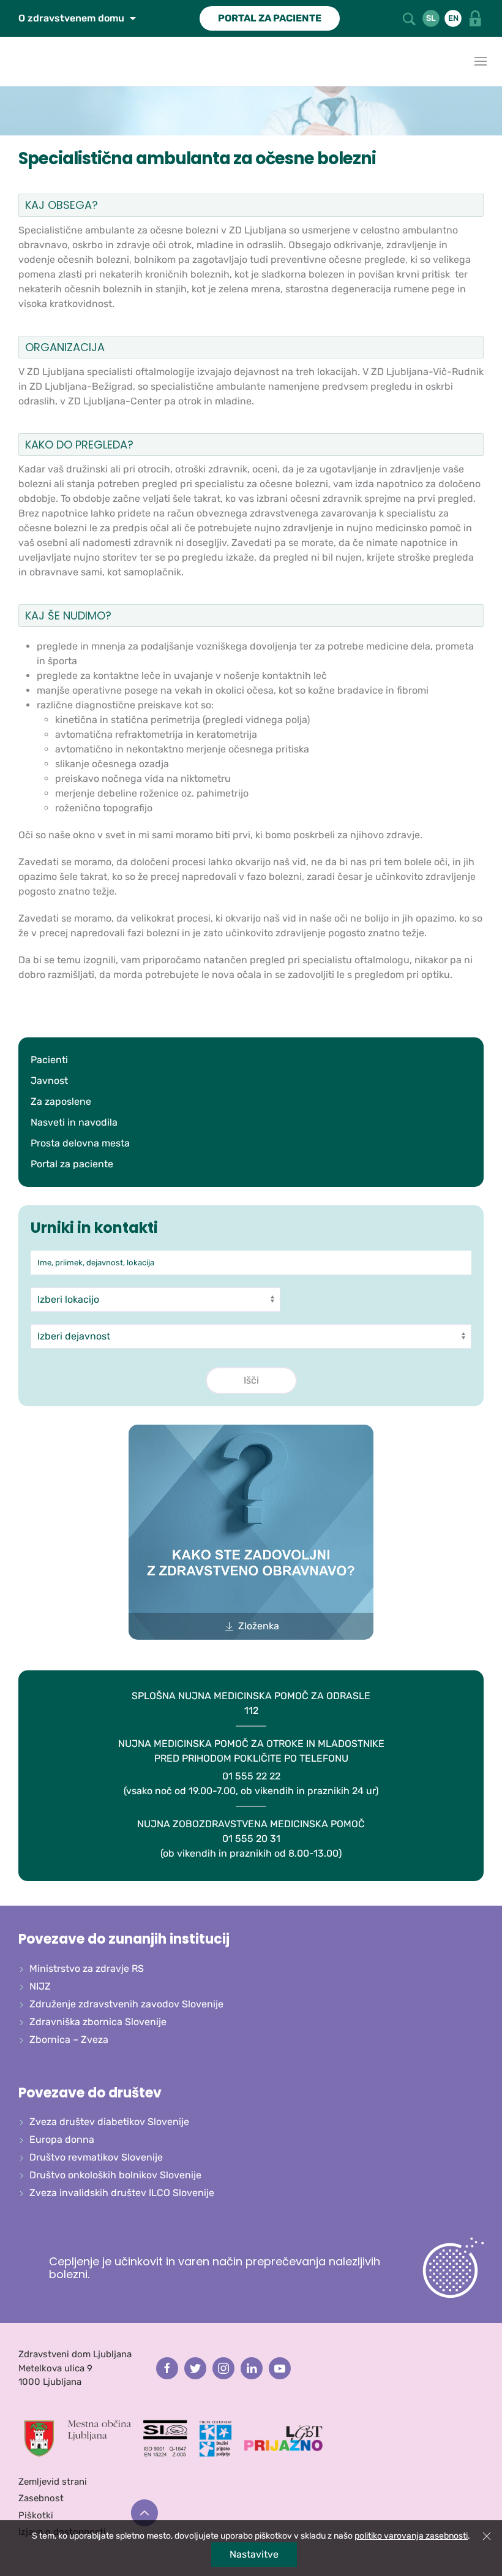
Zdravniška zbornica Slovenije (98, 2022)
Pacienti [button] (49, 1060)
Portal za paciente (72, 1164)
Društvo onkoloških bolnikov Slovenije (115, 2175)
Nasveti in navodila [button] (74, 1122)
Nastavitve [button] (254, 2554)
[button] (410, 18)
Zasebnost (41, 2498)
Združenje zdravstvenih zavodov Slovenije (126, 2004)
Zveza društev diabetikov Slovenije (109, 2122)
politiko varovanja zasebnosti (411, 2536)
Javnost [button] (49, 1081)
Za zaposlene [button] (61, 1101)
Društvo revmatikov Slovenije (96, 2157)
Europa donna (62, 2139)
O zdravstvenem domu (73, 18)
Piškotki (36, 2515)
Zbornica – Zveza (69, 2040)
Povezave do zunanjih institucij (124, 1939)
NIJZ (40, 1986)
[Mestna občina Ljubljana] (78, 2438)
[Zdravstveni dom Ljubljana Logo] (12, 61)
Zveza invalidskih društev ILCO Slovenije (122, 2193)
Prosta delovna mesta (80, 1143)
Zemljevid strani (53, 2482)
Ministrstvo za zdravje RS (87, 1968)
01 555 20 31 (251, 1839)
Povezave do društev (90, 2093)
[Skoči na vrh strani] (144, 2513)
